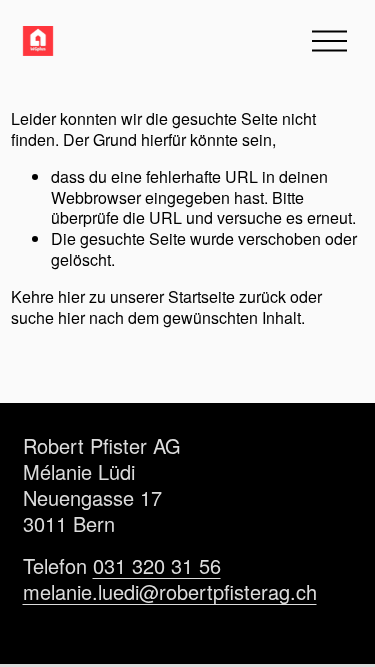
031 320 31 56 (157, 566)
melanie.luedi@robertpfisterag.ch (170, 592)
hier (71, 296)
